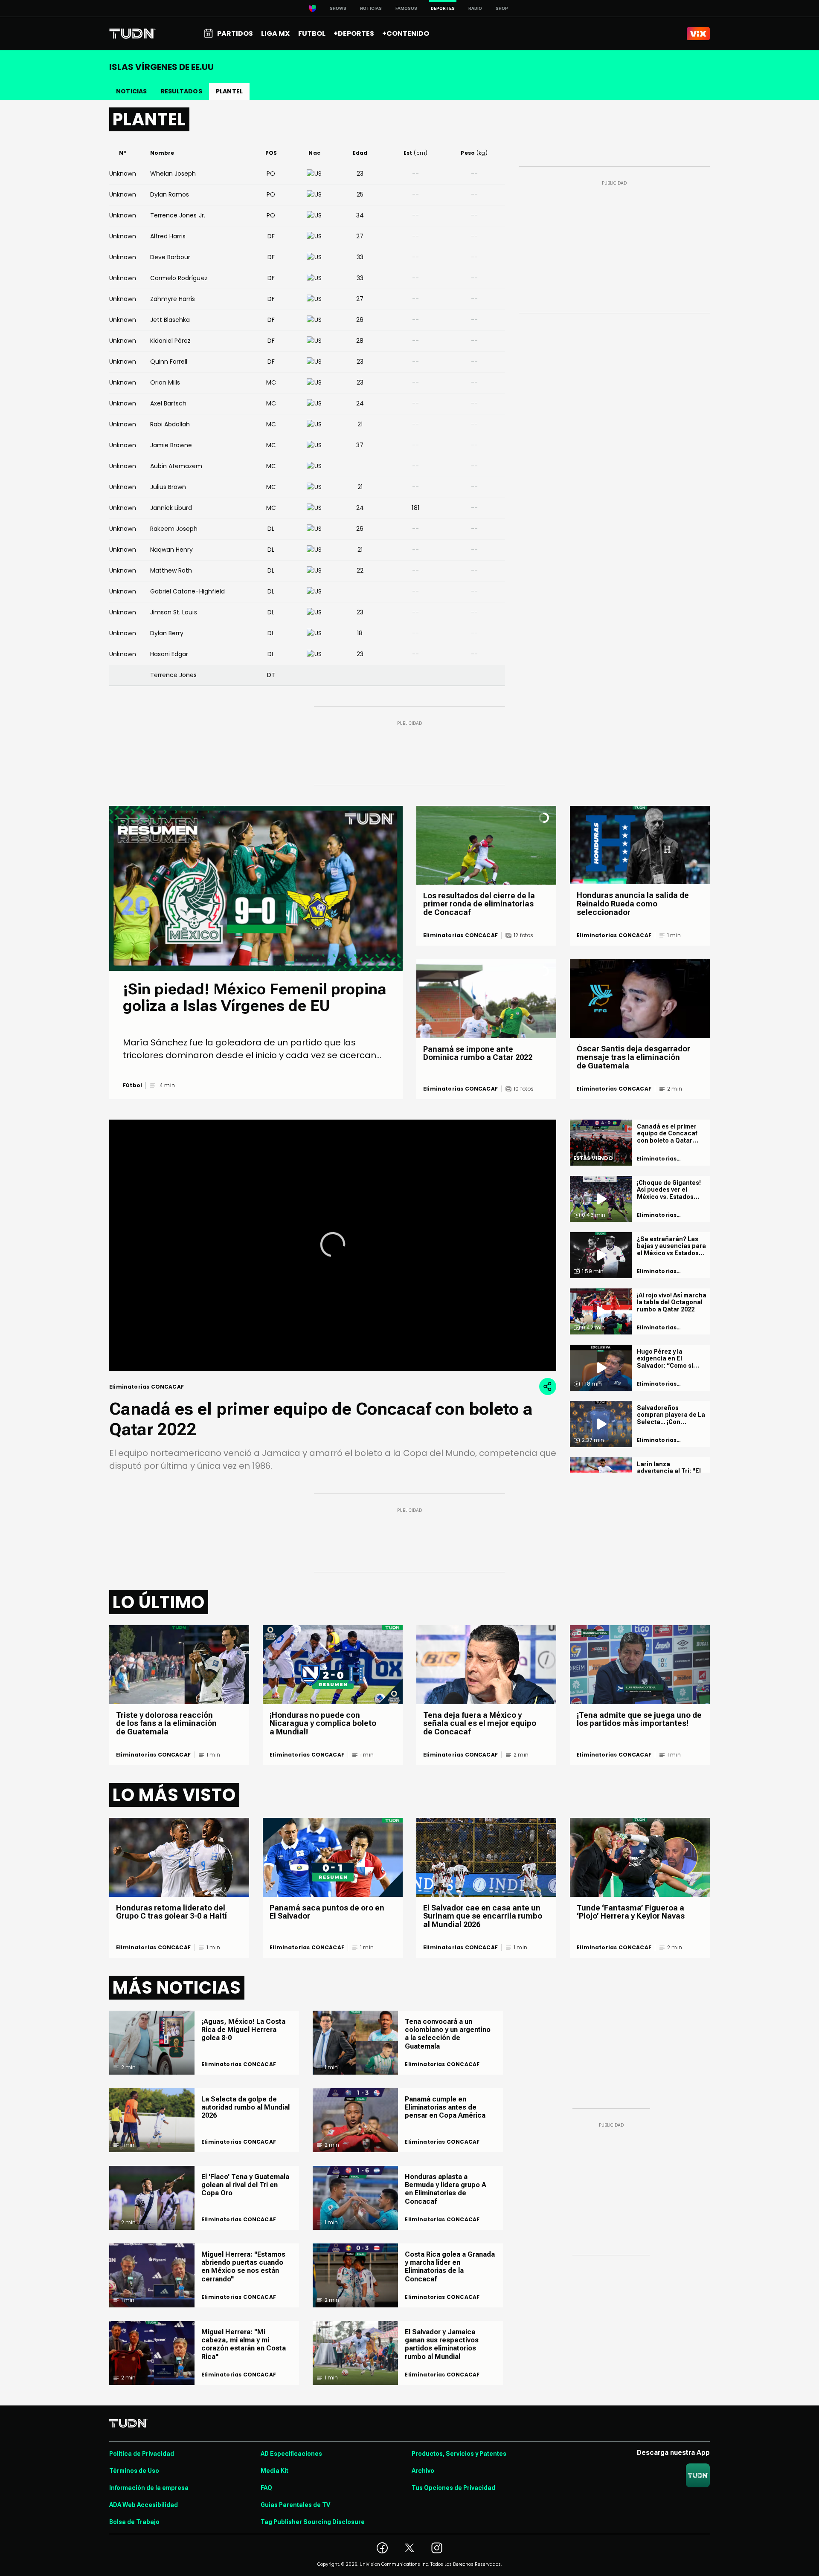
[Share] (548, 1386)
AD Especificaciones (291, 2454)
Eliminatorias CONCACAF (460, 935)
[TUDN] (132, 34)
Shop (502, 8)
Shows (338, 8)
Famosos (406, 8)
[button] (333, 1245)
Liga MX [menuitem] (275, 33)
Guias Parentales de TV (295, 2505)
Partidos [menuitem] (235, 33)
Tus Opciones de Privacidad (453, 2488)
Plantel (229, 91)
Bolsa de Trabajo (134, 2522)
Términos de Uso (134, 2471)
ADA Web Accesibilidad (144, 2505)
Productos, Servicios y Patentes (459, 2454)
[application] (333, 1245)
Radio (475, 8)
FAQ (266, 2488)
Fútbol (132, 1085)
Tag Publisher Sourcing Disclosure (313, 2522)
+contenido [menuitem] (406, 33)
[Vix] (698, 34)
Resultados (182, 91)
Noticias (371, 8)
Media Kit (274, 2471)
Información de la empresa (149, 2488)
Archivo (423, 2471)
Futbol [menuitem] (312, 33)
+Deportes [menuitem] (354, 33)
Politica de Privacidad (142, 2454)
